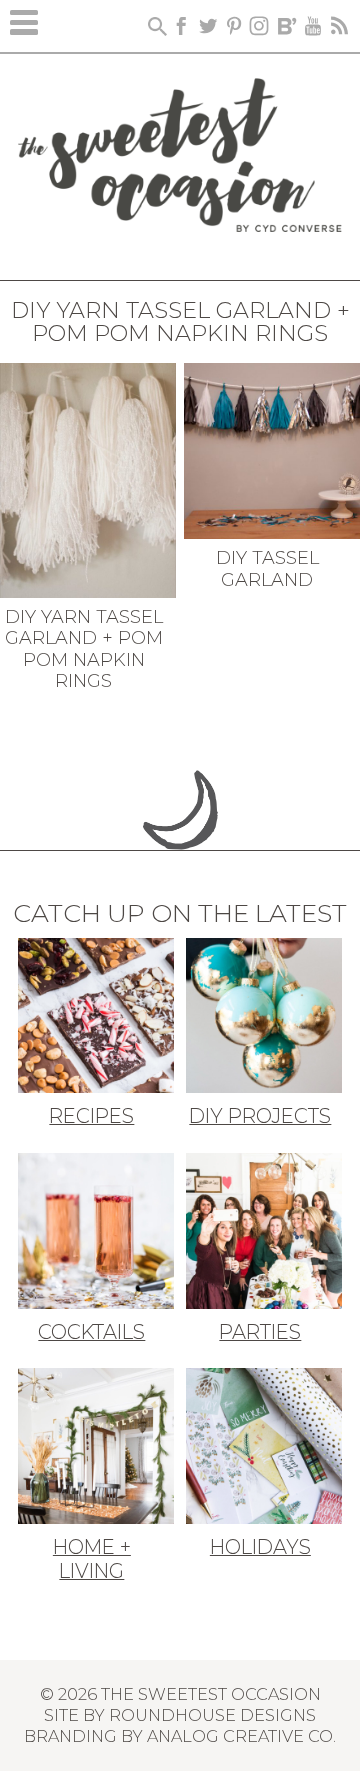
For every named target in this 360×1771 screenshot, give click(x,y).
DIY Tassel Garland (267, 569)
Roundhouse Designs (212, 1715)
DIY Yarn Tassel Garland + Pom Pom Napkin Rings (84, 649)
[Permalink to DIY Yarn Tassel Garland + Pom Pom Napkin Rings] (88, 478)
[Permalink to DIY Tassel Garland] (272, 449)
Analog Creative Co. (241, 1736)
